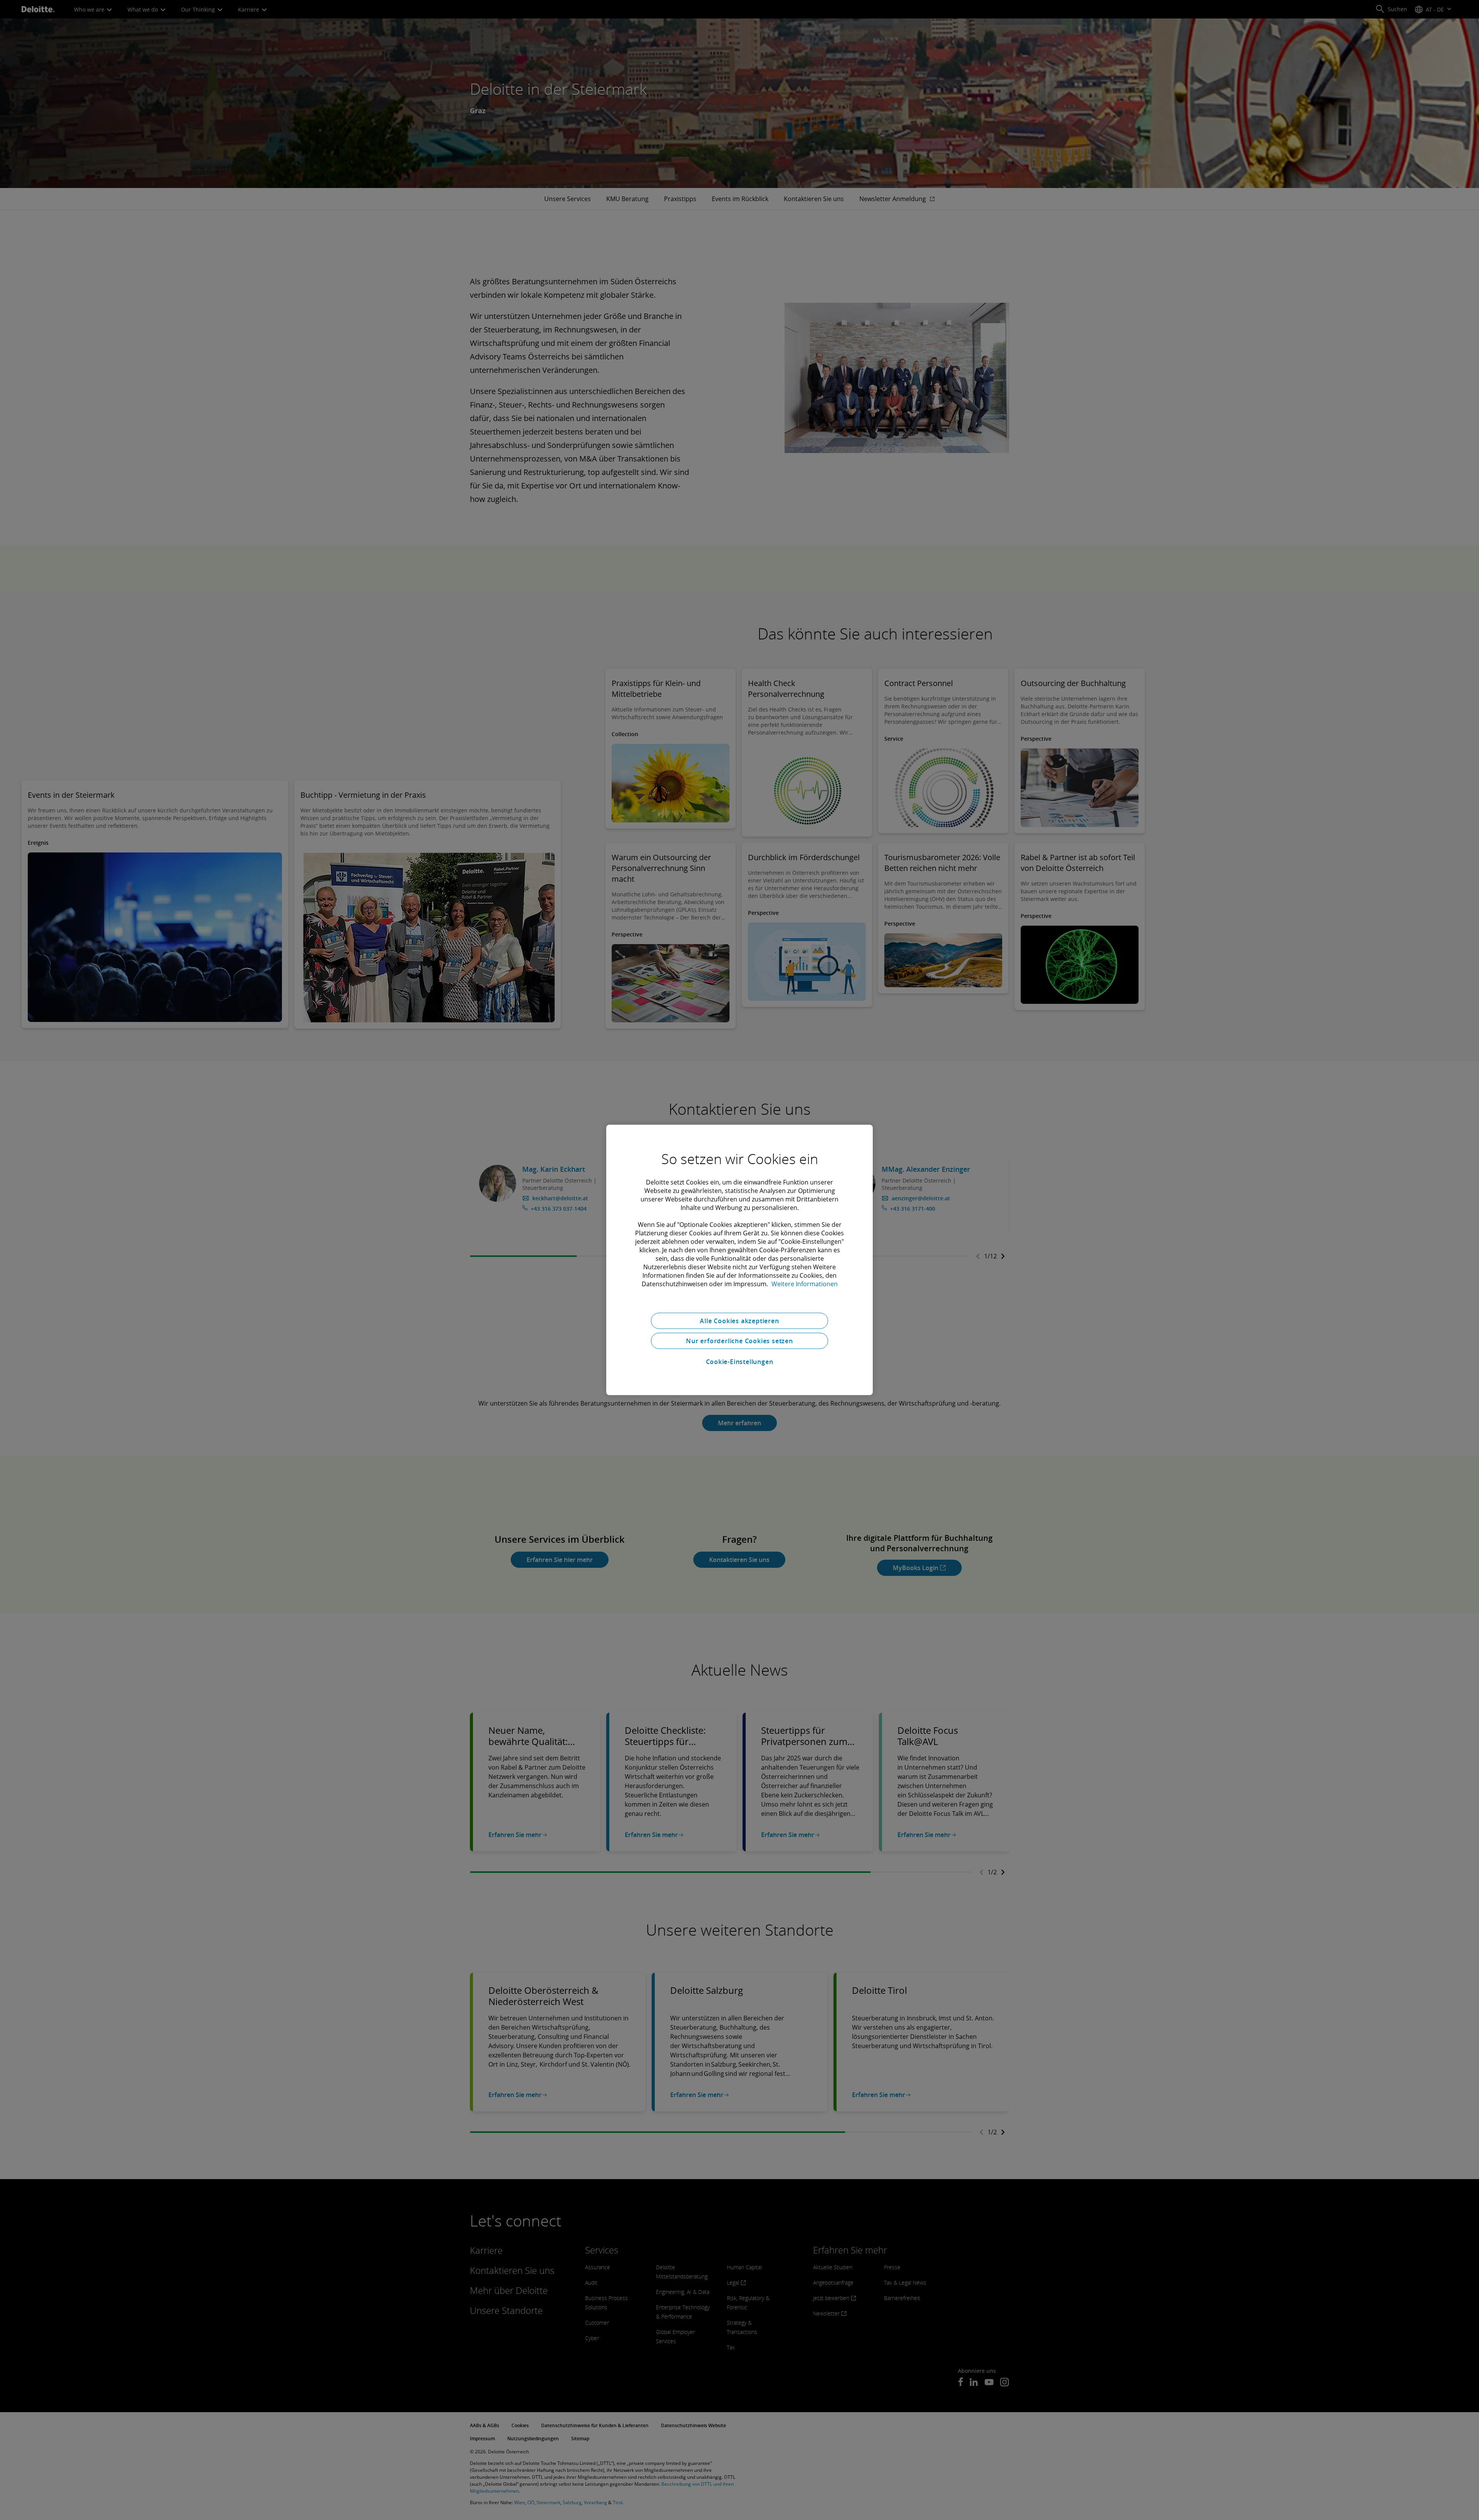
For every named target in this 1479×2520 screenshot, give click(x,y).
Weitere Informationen (805, 1284)
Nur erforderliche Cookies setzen (739, 1341)
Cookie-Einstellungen (740, 1362)
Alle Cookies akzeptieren (739, 1321)
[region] (739, 1260)
